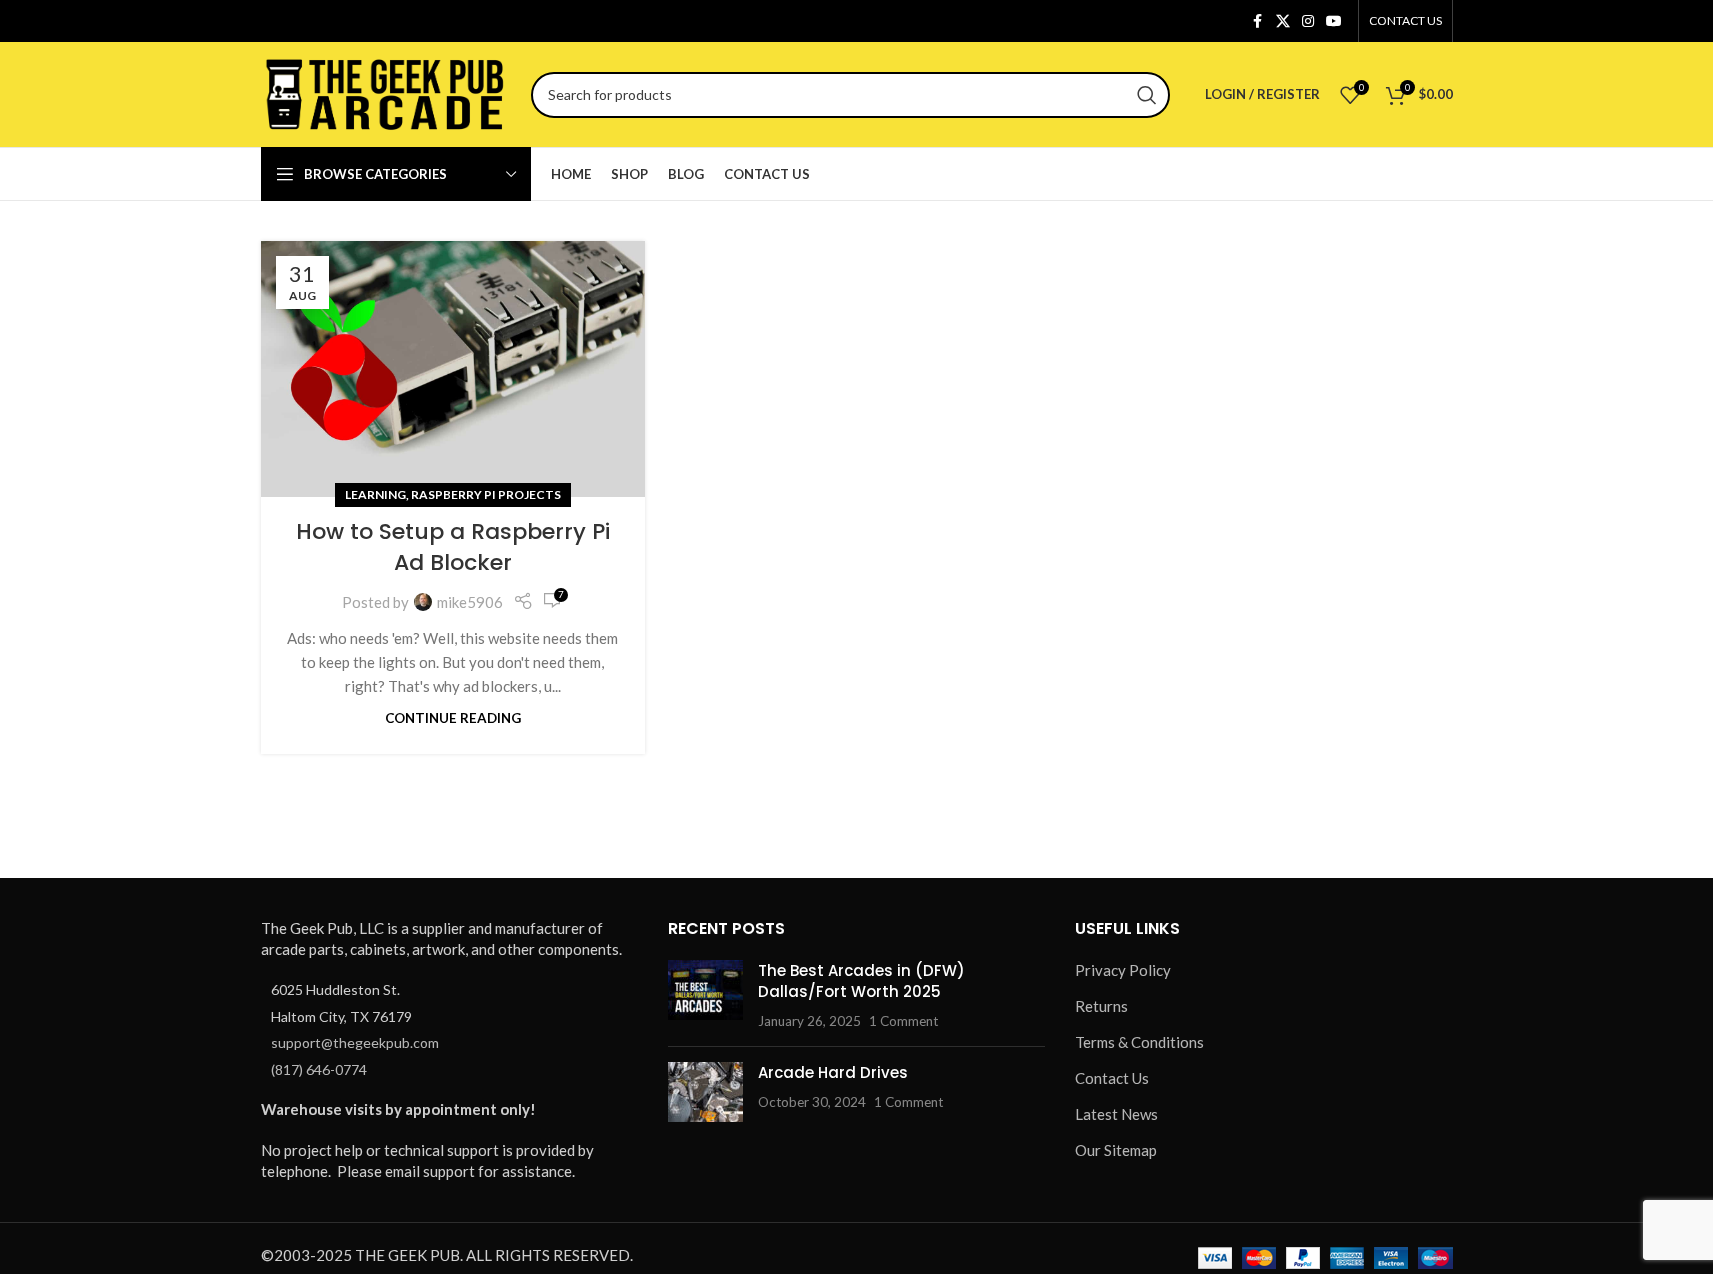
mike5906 (470, 602)
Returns (1101, 1006)
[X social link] (1283, 21)
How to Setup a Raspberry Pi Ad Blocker (453, 547)
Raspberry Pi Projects (486, 494)
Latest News (1116, 1114)
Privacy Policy (1123, 970)
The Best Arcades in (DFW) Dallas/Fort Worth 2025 (861, 981)
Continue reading (453, 718)
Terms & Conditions (1139, 1042)
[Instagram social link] (1308, 21)
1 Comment (903, 1021)
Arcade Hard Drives (833, 1072)
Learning (375, 494)
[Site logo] (386, 92)
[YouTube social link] (1334, 21)
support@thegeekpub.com (355, 1042)
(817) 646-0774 (319, 1069)
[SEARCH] (1147, 95)
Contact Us (1112, 1078)
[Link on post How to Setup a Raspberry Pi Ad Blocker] (453, 369)
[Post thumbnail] (705, 995)
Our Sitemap (1116, 1150)
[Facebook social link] (1258, 21)
